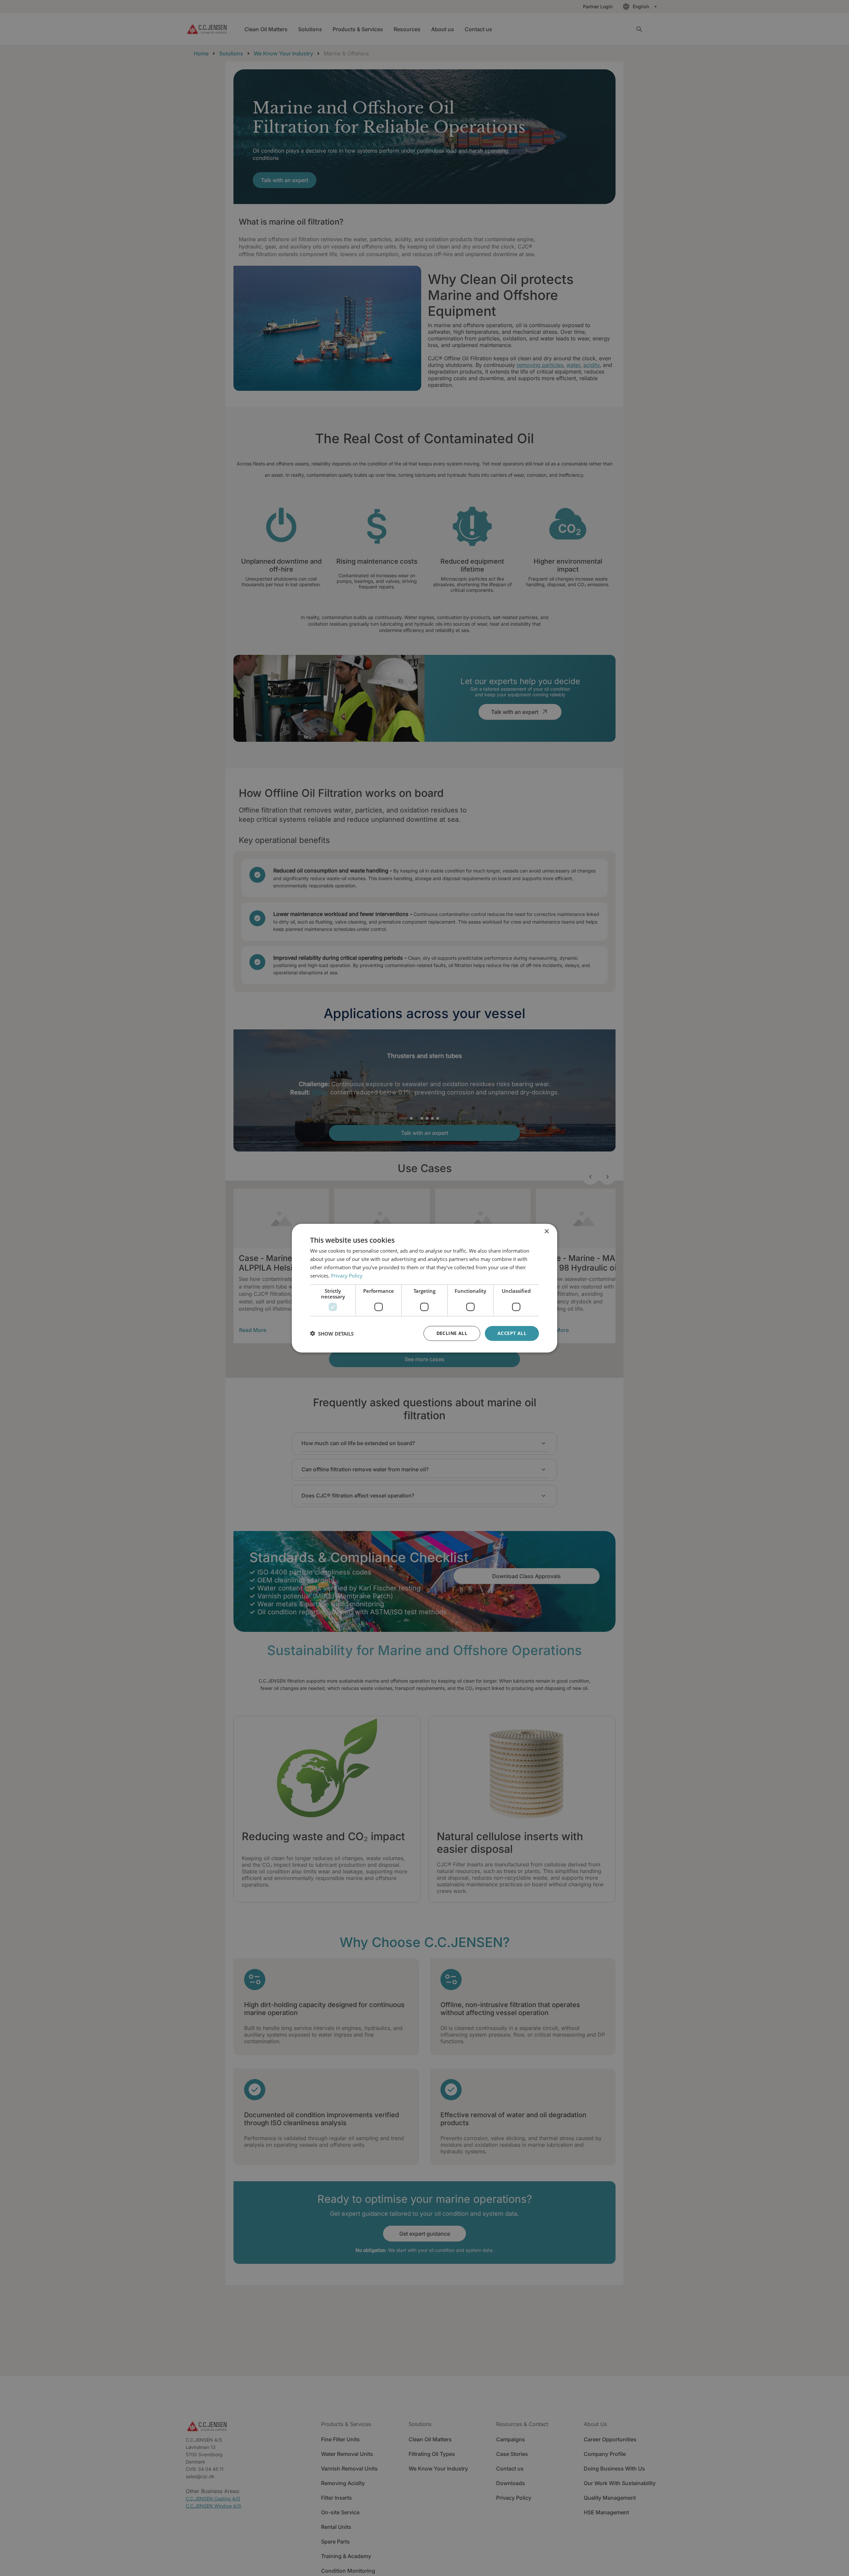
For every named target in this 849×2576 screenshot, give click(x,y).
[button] (332, 1333)
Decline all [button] (452, 1333)
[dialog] (424, 1288)
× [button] (546, 1231)
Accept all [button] (512, 1333)
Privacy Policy (347, 1275)
